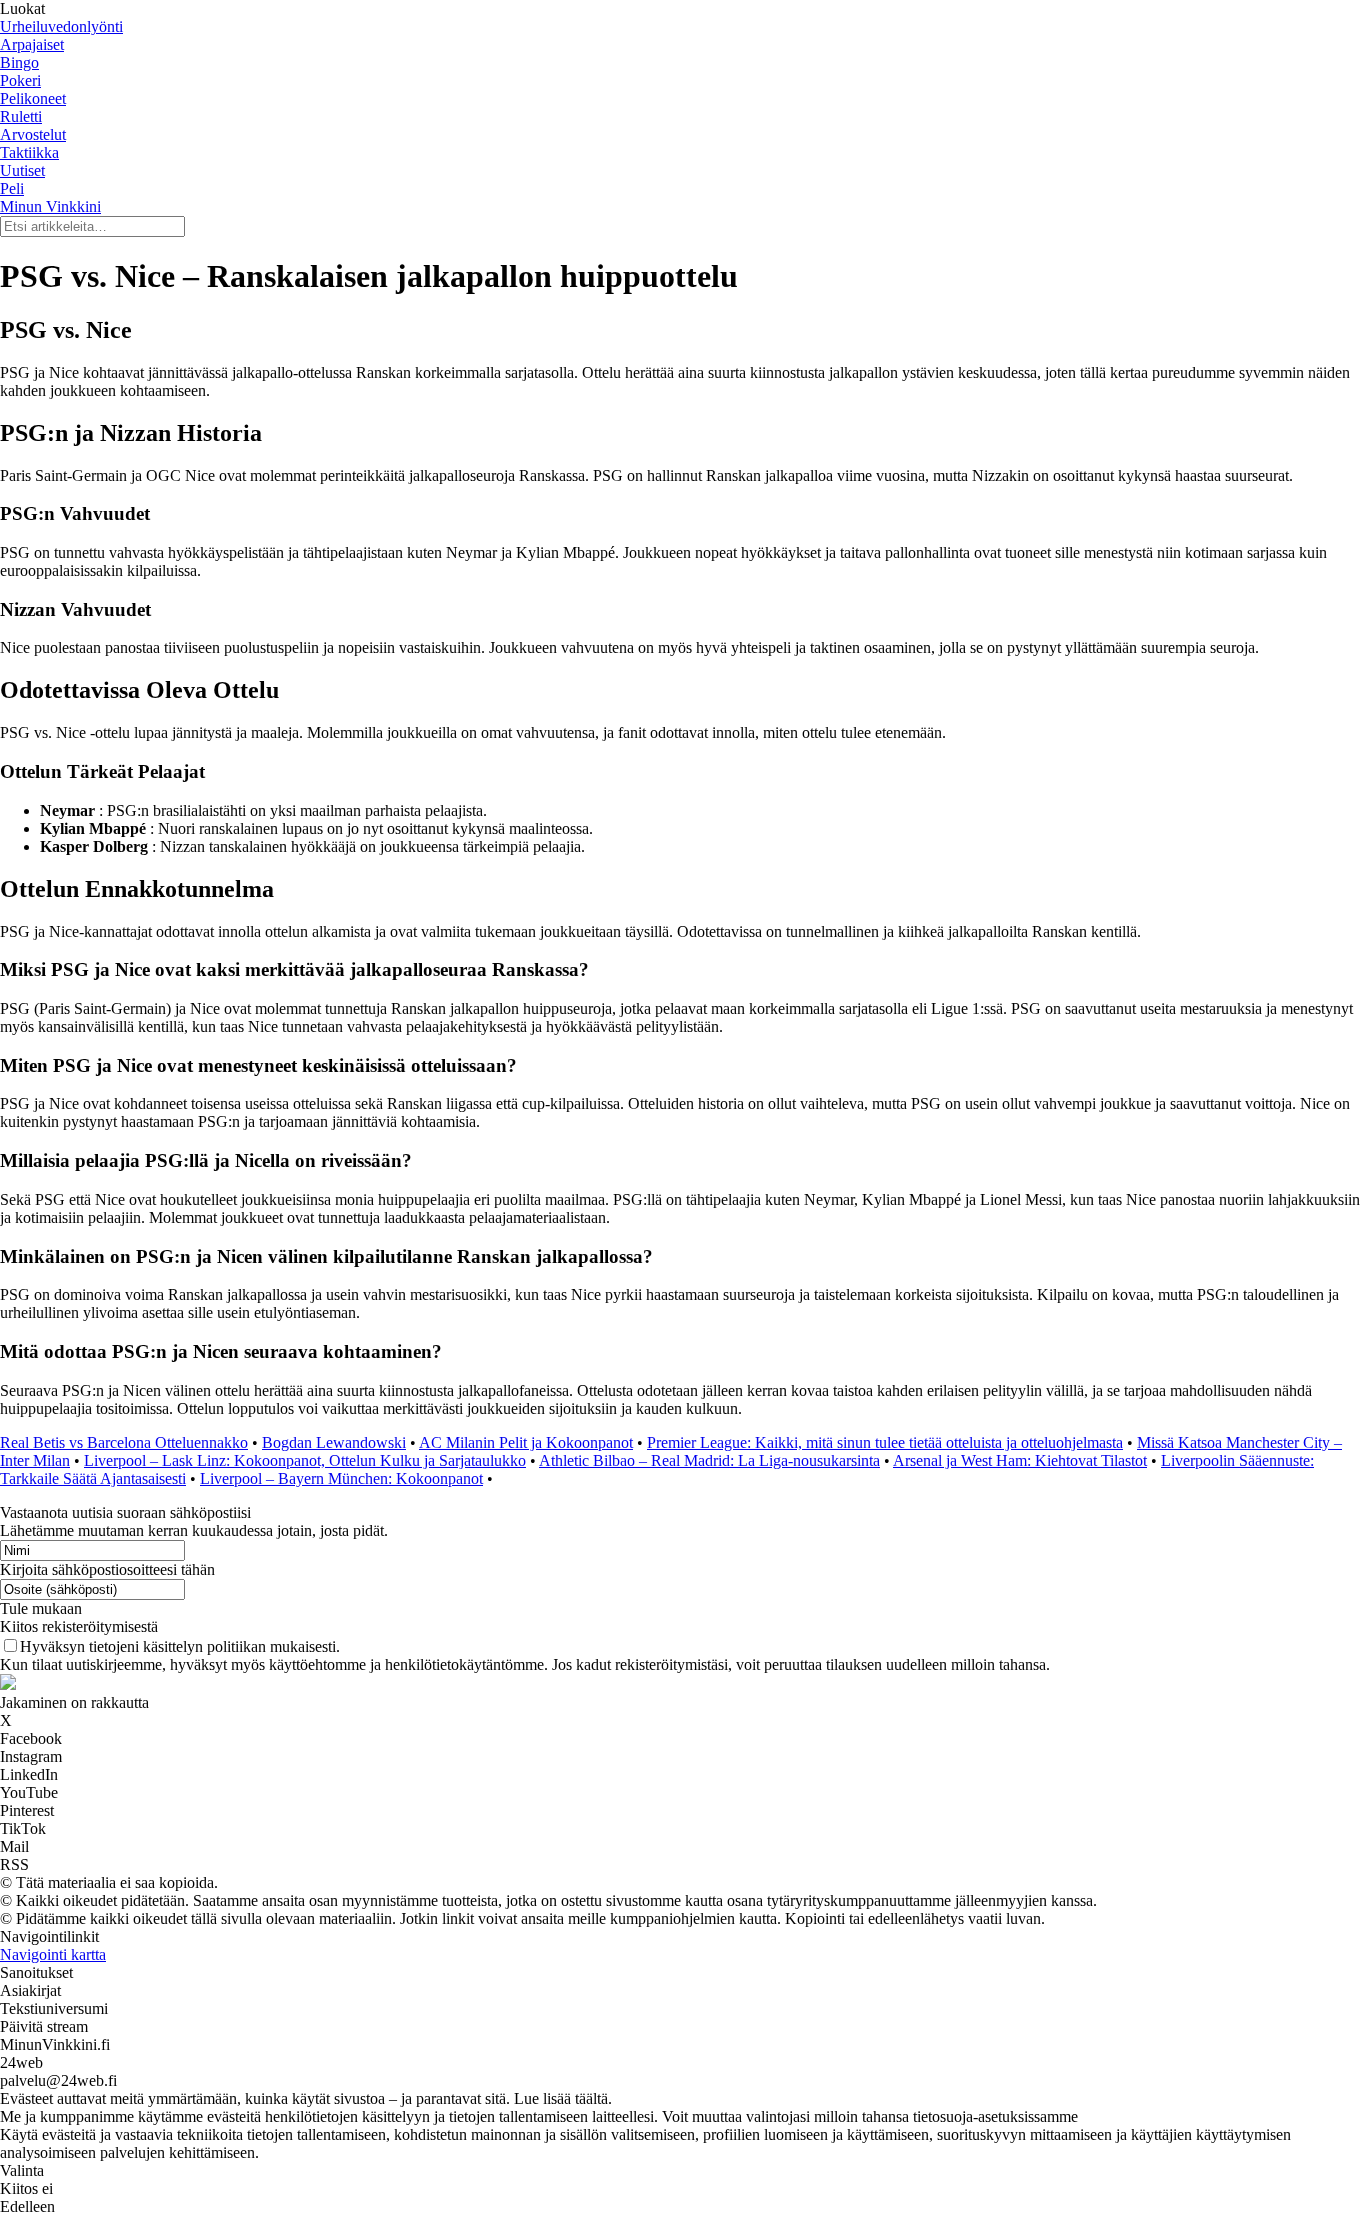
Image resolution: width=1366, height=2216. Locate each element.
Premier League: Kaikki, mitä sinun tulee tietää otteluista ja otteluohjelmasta (885, 1442)
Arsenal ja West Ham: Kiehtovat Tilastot (1020, 1460)
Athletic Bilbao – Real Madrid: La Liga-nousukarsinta (709, 1460)
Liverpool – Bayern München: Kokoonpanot (341, 1478)
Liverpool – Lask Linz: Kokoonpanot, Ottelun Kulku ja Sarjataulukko (305, 1460)
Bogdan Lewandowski (334, 1442)
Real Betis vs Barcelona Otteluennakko (124, 1442)
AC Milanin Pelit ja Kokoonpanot (526, 1442)
